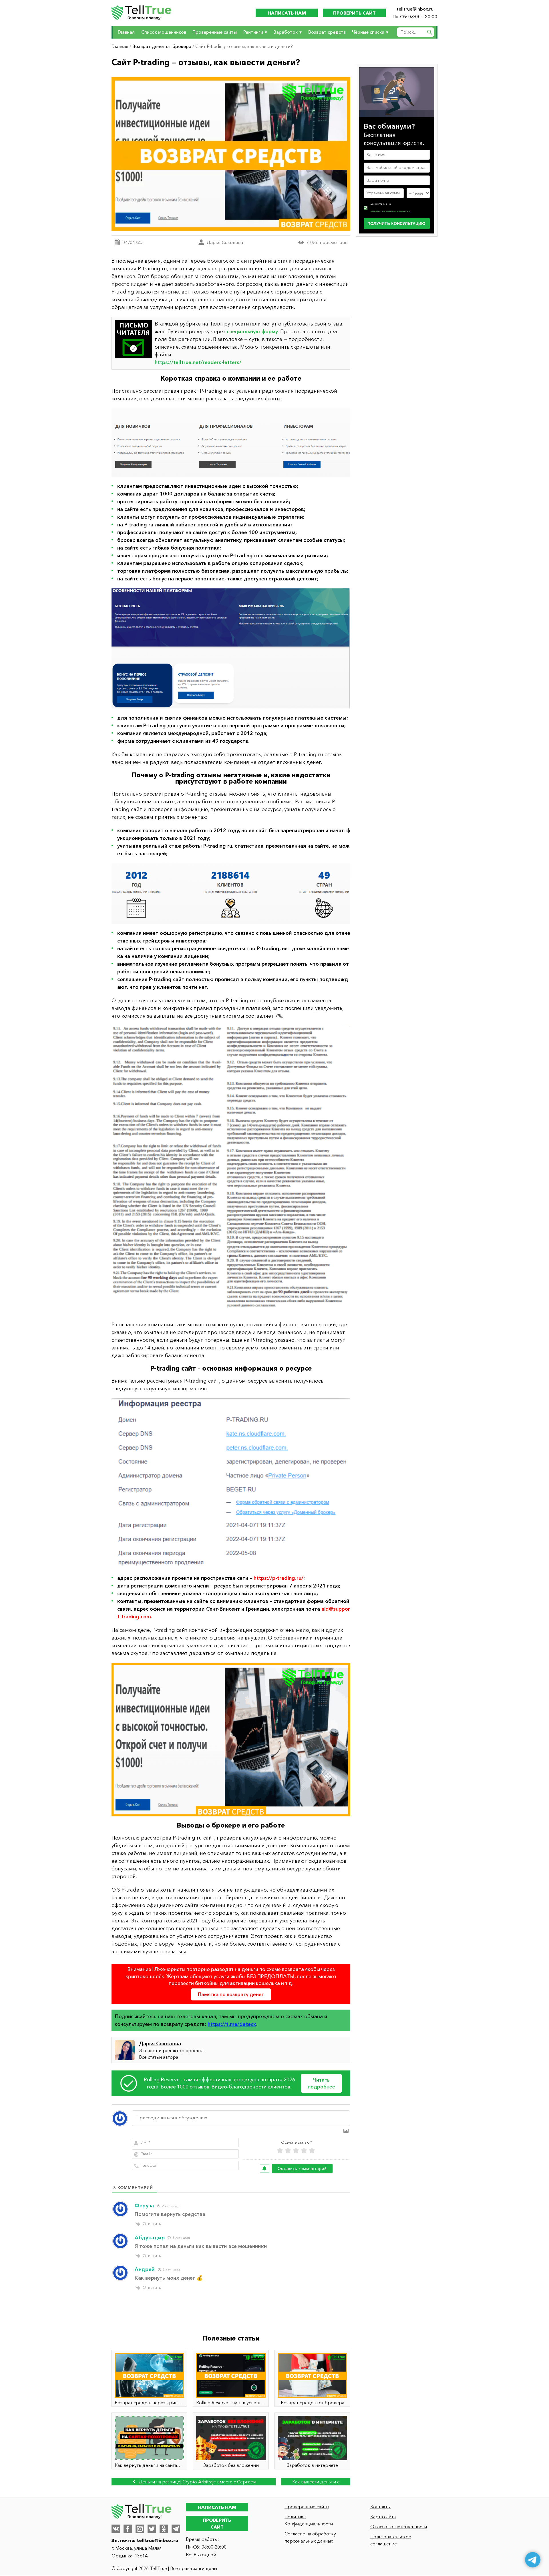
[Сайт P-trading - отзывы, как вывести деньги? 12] (231, 1170)
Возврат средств (327, 32)
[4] (304, 2151)
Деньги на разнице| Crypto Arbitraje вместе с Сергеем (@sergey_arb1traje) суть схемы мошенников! (197, 2482)
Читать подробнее (321, 2083)
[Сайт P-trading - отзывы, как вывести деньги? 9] (231, 443)
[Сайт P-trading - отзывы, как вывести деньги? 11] (231, 893)
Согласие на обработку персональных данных (310, 2537)
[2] (288, 2151)
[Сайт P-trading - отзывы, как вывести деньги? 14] (231, 1740)
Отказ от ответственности (399, 2527)
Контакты (380, 2507)
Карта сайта (383, 2517)
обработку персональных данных (390, 211)
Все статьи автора (159, 2057)
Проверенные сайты (215, 32)
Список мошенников (164, 32)
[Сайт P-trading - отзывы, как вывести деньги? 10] (231, 648)
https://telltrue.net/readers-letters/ (198, 362)
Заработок (286, 32)
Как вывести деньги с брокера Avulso (316, 2482)
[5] (312, 2151)
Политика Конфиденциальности (309, 2520)
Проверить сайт (354, 13)
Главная (126, 32)
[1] (280, 2151)
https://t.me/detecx (232, 2024)
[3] (296, 2151)
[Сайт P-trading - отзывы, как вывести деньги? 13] (231, 1483)
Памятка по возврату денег (231, 1994)
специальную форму (252, 332)
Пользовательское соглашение (391, 2540)
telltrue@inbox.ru (415, 9)
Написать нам (287, 13)
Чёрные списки (368, 32)
